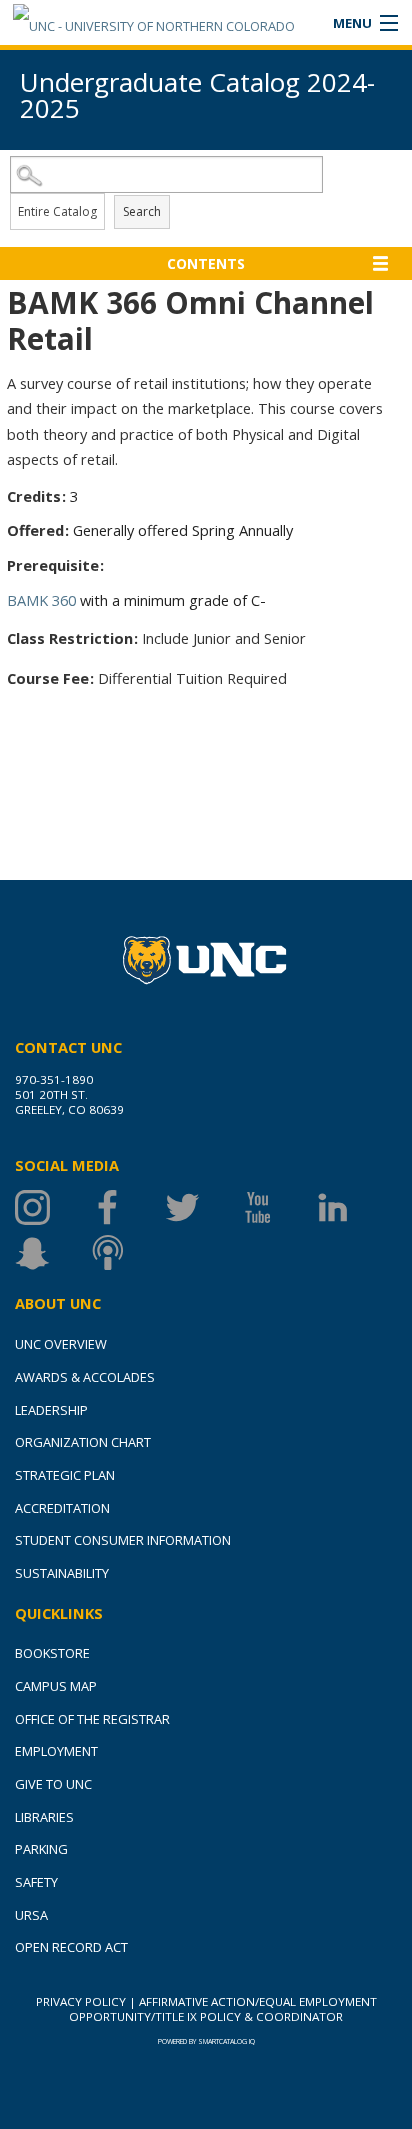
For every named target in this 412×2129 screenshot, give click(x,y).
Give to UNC (53, 1784)
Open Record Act (71, 1947)
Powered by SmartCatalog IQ (206, 2041)
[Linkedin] (352, 1207)
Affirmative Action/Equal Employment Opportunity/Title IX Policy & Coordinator (223, 2009)
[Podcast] (127, 1252)
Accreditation (62, 1508)
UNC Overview (61, 1344)
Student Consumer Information (123, 1540)
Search (142, 211)
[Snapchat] (52, 1252)
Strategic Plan (65, 1475)
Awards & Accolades (85, 1377)
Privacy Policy (81, 2001)
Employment (56, 1751)
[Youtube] (277, 1207)
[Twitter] (202, 1207)
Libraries (44, 1817)
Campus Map (56, 1686)
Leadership (51, 1410)
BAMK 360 (41, 600)
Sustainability (62, 1573)
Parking (41, 1849)
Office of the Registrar (92, 1719)
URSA (31, 1915)
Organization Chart (83, 1442)
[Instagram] (52, 1207)
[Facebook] (127, 1207)
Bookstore (52, 1653)
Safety (36, 1882)
